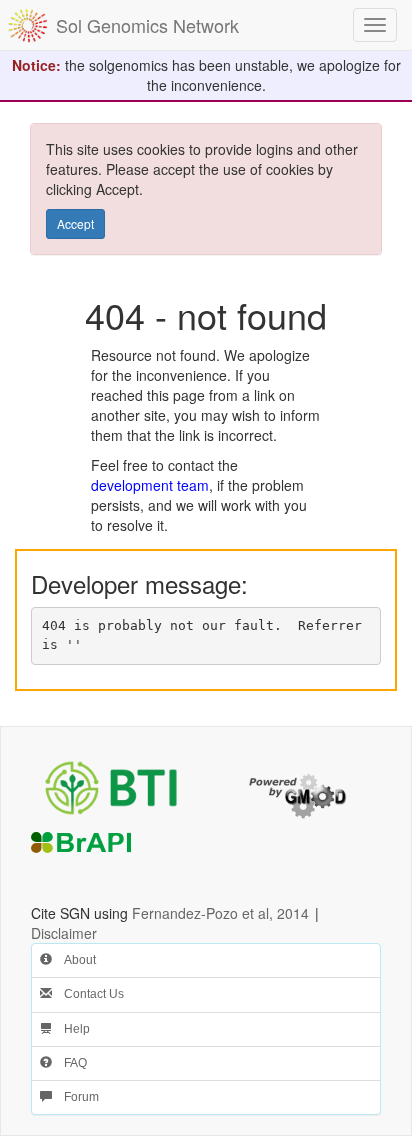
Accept (75, 223)
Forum (75, 1097)
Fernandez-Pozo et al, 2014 (220, 913)
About (74, 960)
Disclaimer (64, 933)
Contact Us (88, 994)
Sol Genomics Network (147, 25)
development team (150, 485)
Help (71, 1029)
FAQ (69, 1063)
